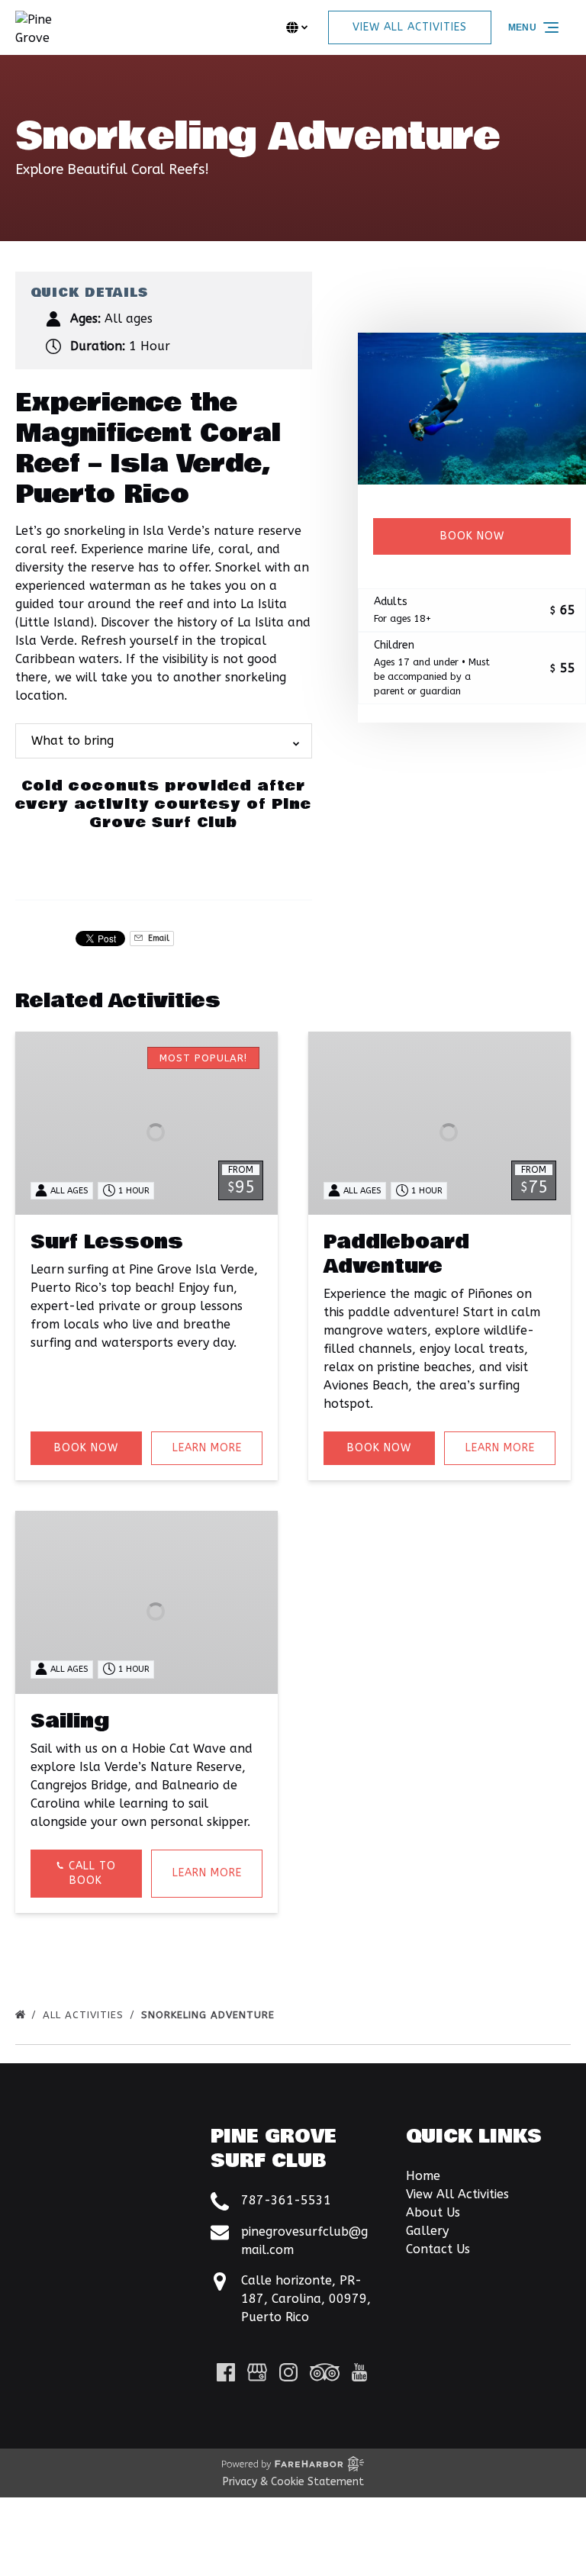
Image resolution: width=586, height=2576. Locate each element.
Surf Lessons (107, 1242)
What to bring (72, 741)
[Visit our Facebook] (226, 2372)
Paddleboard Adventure (396, 1254)
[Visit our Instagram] (288, 2372)
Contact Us (438, 2249)
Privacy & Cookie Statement (293, 2482)
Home (423, 2176)
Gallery (427, 2231)
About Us (433, 2212)
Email (158, 938)
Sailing (70, 1721)
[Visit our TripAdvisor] (325, 2372)
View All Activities (457, 2194)
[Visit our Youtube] (359, 2372)
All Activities (85, 2015)
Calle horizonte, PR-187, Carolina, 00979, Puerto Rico (306, 2299)
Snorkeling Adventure (210, 2015)
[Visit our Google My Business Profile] (257, 2372)
